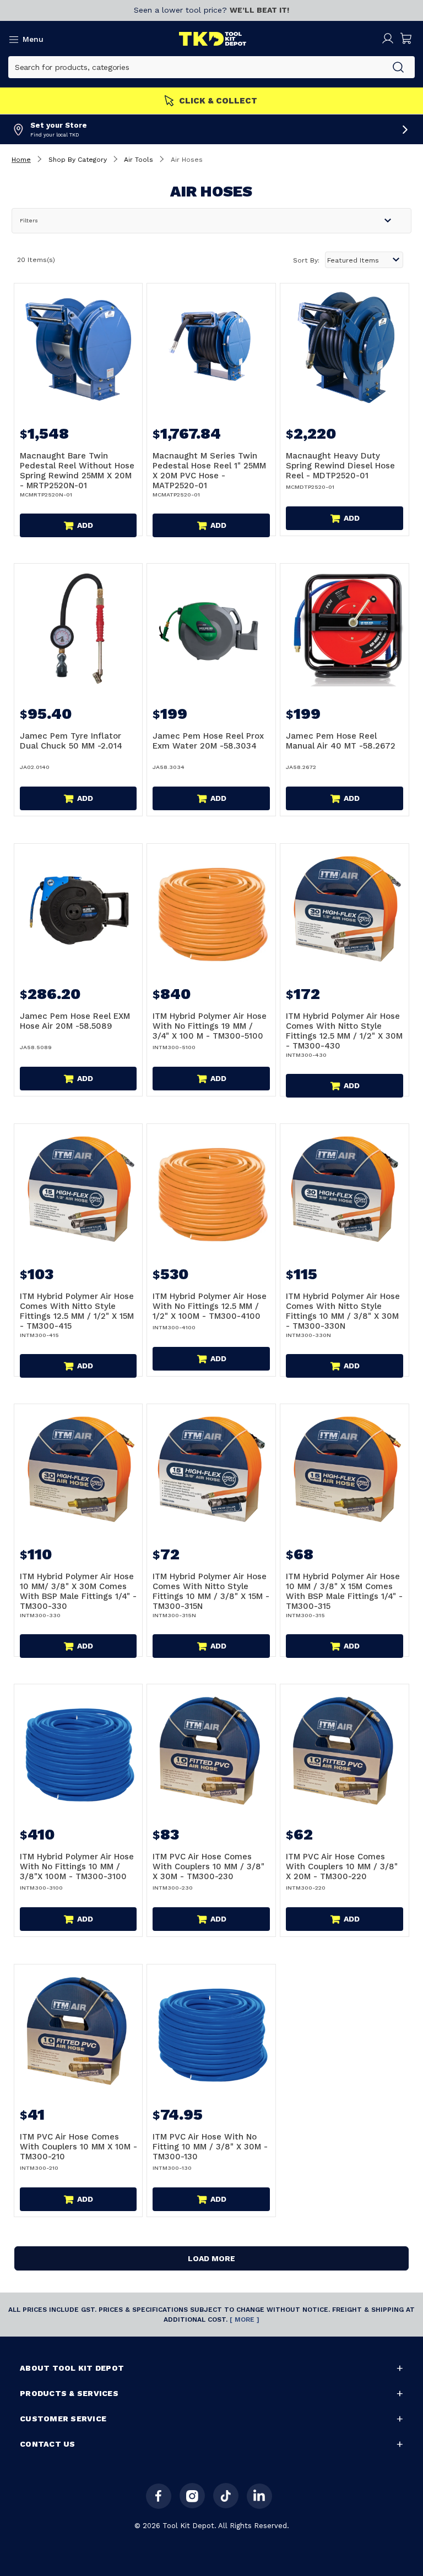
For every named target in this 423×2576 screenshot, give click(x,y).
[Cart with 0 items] (406, 39)
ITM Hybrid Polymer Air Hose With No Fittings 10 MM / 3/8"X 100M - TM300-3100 (77, 1866)
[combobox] (195, 67)
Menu (33, 39)
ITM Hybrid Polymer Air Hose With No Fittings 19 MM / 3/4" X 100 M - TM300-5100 (210, 1026)
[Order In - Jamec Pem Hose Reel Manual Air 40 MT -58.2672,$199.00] (345, 628)
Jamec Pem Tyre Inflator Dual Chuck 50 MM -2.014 (71, 741)
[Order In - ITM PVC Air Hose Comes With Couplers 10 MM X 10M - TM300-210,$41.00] (78, 2029)
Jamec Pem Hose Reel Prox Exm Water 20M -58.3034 (208, 741)
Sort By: (306, 260)
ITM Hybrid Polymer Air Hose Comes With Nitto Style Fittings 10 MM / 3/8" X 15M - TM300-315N (211, 1591)
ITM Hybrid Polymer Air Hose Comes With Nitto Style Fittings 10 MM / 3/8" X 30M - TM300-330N (343, 1311)
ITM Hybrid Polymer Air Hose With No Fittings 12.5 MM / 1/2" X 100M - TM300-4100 (210, 1306)
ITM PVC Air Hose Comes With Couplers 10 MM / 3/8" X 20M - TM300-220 (342, 1866)
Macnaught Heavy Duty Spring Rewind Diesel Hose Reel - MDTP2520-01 (340, 466)
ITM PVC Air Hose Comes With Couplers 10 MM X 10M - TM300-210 (78, 2147)
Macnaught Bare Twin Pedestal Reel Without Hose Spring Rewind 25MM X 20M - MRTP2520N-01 (77, 471)
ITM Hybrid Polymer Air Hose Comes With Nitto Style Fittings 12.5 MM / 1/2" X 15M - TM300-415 (77, 1311)
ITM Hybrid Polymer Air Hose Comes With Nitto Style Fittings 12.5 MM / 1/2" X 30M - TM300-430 (344, 1031)
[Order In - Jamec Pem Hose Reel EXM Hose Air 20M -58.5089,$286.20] (78, 908)
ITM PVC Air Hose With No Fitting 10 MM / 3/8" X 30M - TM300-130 (210, 2147)
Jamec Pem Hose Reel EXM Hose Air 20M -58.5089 (75, 1021)
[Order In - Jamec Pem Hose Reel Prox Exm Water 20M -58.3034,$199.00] (211, 628)
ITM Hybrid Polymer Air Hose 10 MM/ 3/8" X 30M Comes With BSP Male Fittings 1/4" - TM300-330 (78, 1591)
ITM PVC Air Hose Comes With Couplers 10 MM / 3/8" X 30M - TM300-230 (208, 1866)
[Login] (388, 39)
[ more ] (245, 2320)
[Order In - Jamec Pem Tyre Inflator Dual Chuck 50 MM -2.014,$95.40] (78, 628)
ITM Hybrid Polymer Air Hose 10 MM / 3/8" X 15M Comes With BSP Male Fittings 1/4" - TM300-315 (344, 1591)
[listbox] (364, 260)
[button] (211, 221)
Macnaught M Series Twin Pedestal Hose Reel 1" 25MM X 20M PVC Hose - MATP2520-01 (209, 471)
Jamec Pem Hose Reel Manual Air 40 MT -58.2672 (341, 741)
